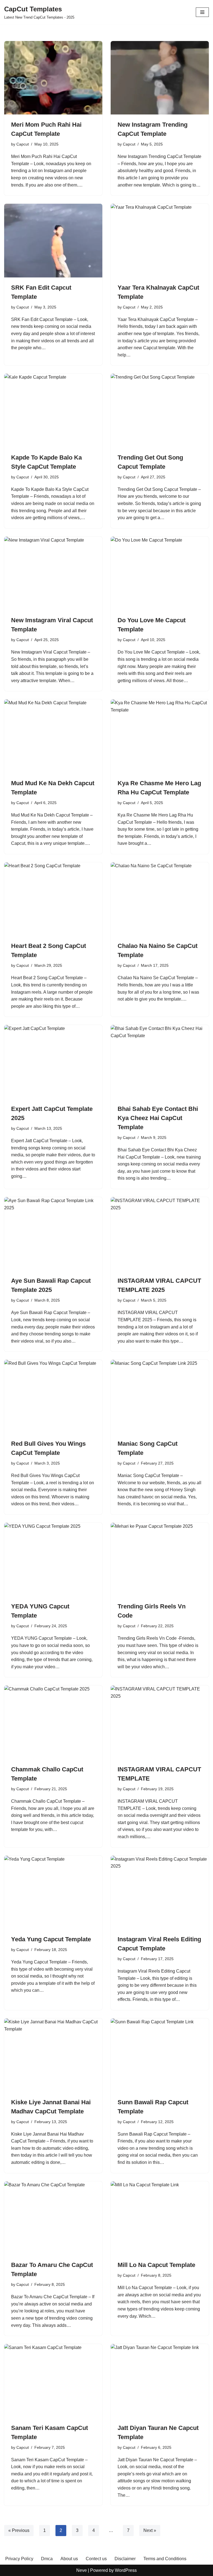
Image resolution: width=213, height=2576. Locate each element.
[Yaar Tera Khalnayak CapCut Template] (160, 241)
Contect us (96, 2559)
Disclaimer (125, 2559)
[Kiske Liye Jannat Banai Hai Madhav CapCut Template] (53, 2055)
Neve (82, 2570)
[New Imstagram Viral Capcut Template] (53, 573)
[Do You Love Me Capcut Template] (160, 573)
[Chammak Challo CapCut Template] (53, 1722)
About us (69, 2559)
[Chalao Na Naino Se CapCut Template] (160, 899)
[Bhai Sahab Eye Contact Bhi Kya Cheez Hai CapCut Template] (160, 1062)
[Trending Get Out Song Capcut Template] (160, 410)
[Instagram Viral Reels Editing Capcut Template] (160, 1893)
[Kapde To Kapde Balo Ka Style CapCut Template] (53, 410)
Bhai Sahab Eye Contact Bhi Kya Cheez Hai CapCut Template (158, 1118)
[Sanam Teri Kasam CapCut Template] (53, 2381)
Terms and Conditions (165, 2559)
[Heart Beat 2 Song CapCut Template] (53, 899)
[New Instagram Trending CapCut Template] (160, 78)
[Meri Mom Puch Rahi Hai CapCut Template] (53, 78)
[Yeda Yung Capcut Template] (53, 1893)
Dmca (47, 2559)
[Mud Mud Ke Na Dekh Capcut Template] (53, 736)
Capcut (23, 144)
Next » (150, 2530)
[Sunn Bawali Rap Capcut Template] (160, 2055)
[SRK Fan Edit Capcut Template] (53, 241)
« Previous (19, 2530)
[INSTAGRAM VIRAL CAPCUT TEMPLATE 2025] (160, 1234)
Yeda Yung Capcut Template (51, 1939)
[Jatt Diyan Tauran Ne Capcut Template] (160, 2381)
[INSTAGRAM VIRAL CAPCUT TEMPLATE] (160, 1722)
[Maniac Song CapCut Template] (160, 1397)
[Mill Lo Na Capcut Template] (160, 2218)
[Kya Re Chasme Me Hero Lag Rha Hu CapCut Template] (160, 736)
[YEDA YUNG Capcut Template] (53, 1560)
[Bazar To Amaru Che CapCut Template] (53, 2218)
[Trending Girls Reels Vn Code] (160, 1560)
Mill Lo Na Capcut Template (156, 2265)
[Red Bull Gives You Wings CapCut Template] (53, 1397)
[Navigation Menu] (202, 12)
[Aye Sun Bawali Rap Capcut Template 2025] (53, 1234)
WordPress (126, 2570)
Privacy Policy (19, 2559)
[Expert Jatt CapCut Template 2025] (53, 1062)
